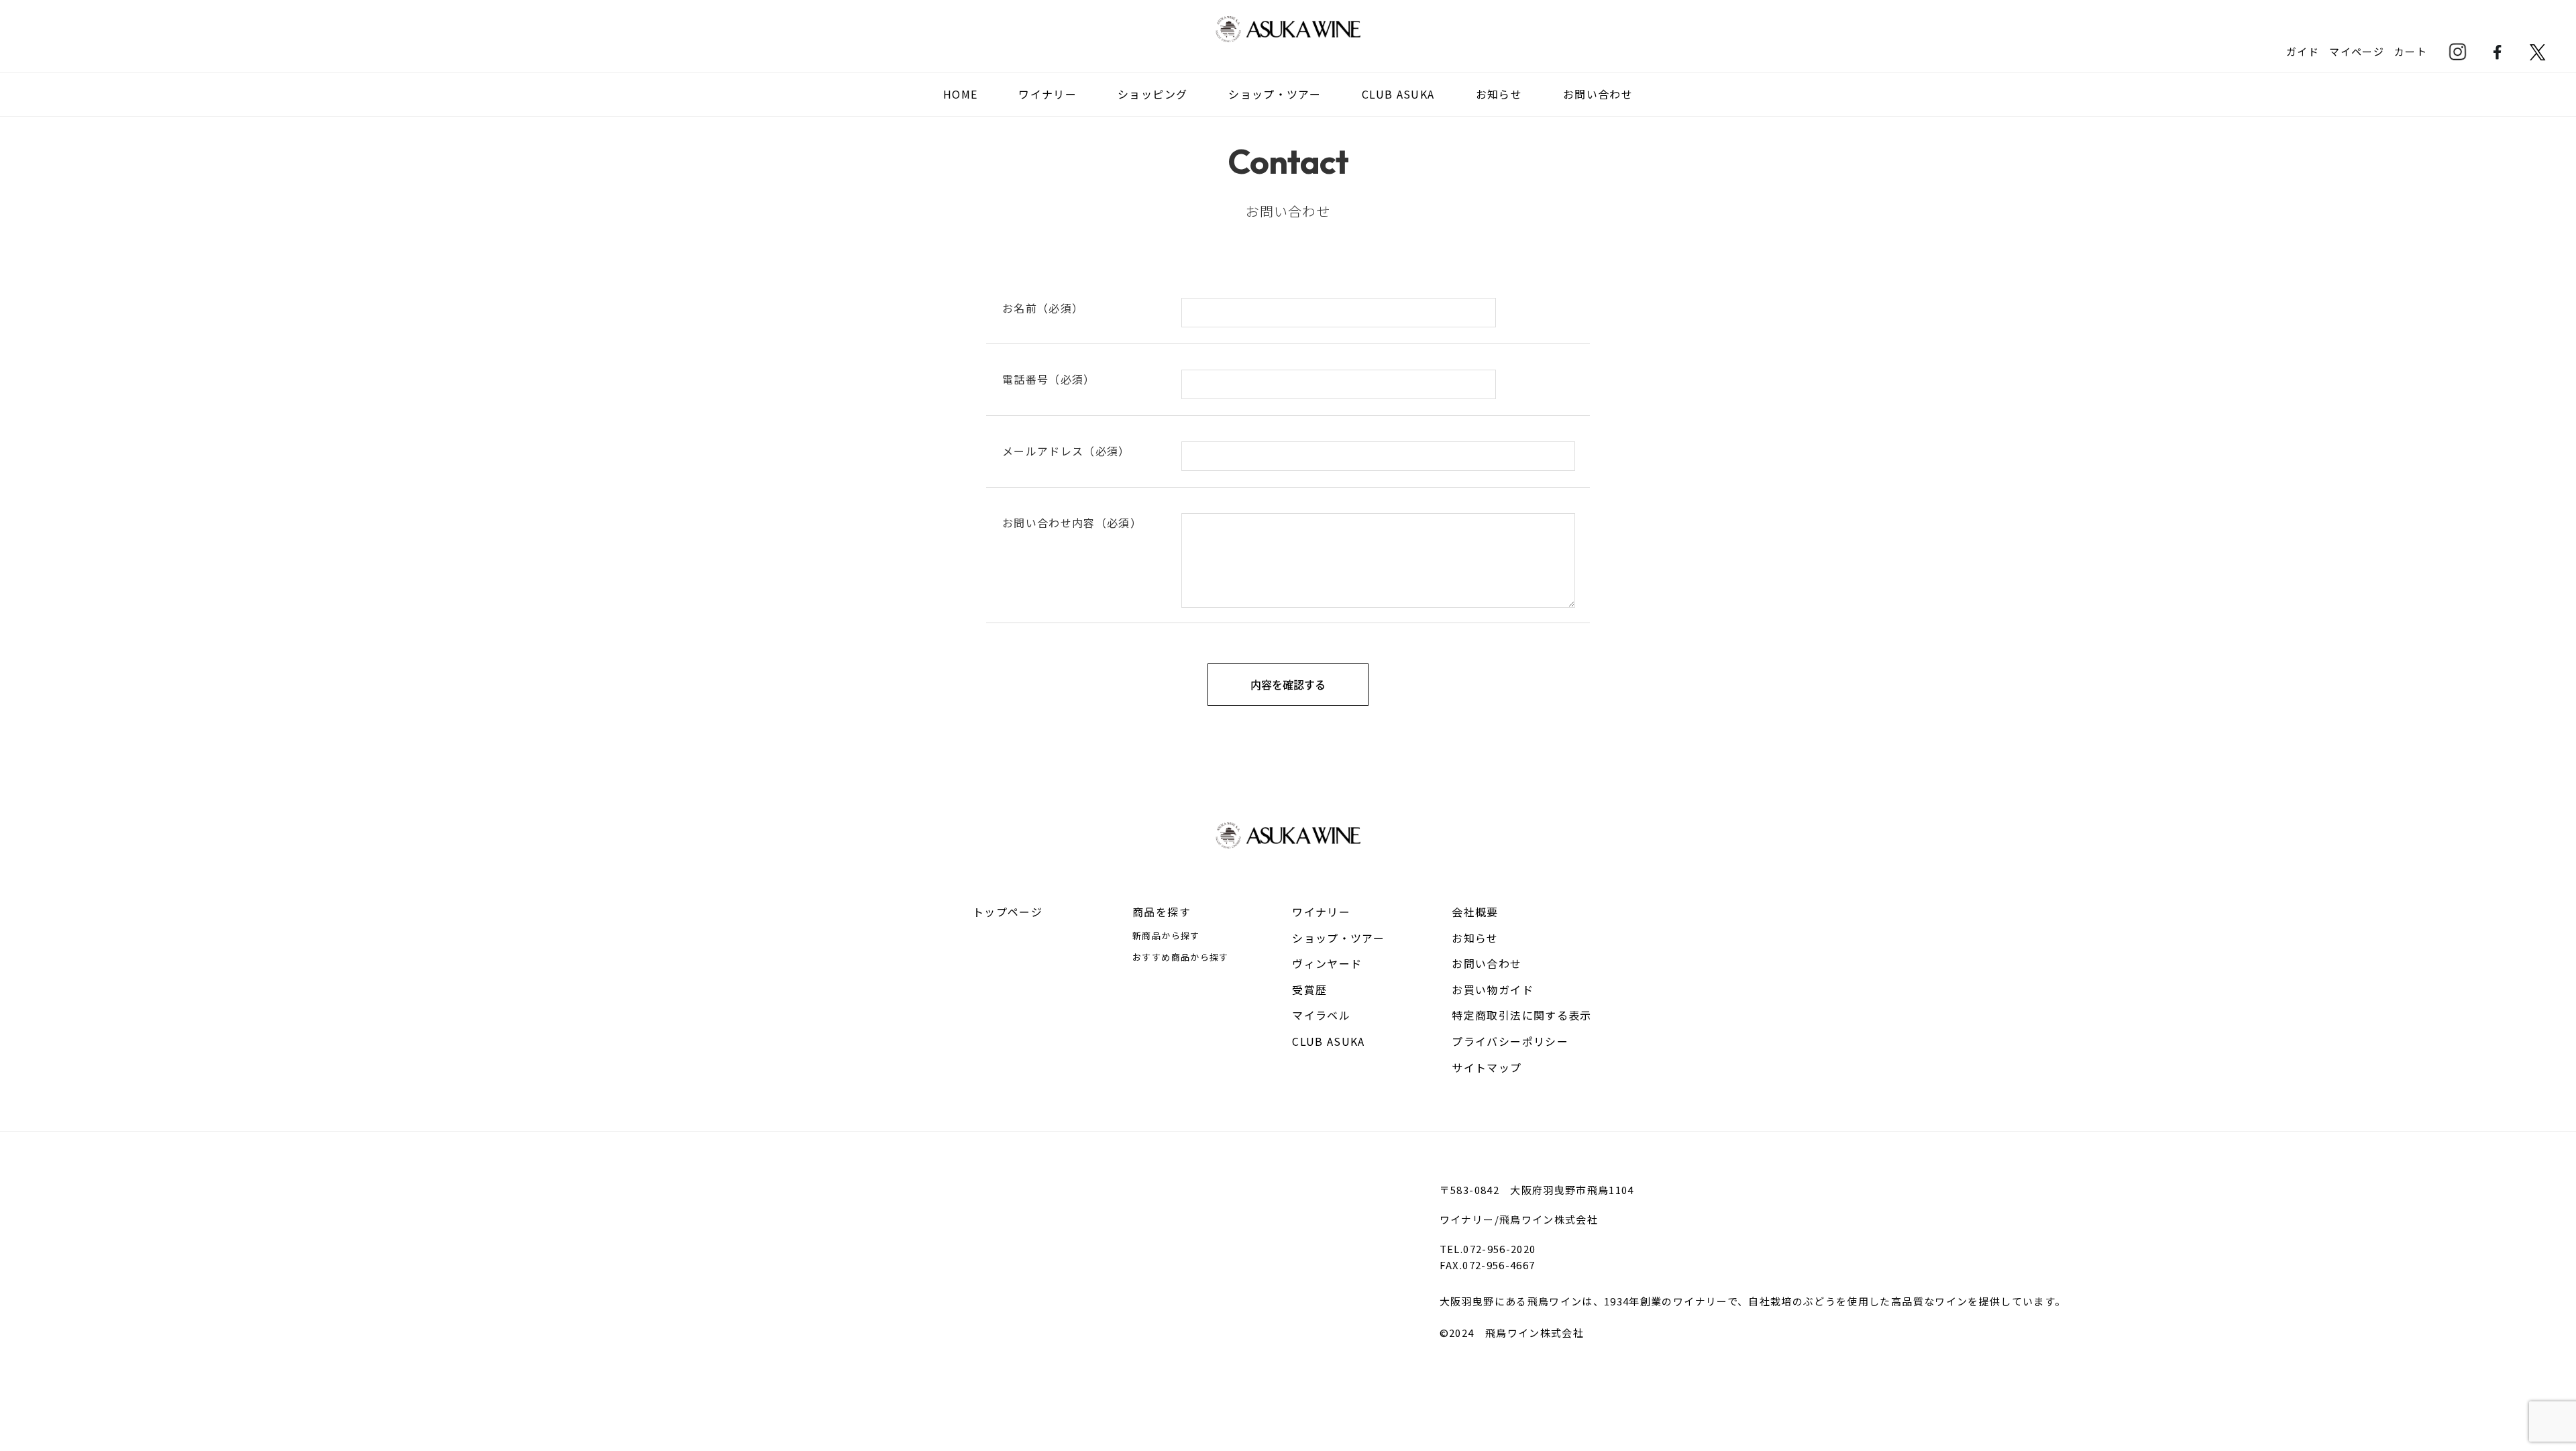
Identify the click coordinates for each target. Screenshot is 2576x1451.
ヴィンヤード (1327, 963)
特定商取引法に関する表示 (1521, 1015)
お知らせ (1499, 94)
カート (2411, 51)
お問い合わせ (1598, 94)
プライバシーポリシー (1510, 1041)
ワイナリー (1321, 912)
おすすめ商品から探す (1181, 957)
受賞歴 (1309, 989)
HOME (960, 94)
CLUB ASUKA (1398, 94)
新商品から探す (1166, 935)
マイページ (2357, 51)
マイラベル (1321, 1015)
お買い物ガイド (1492, 989)
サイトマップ (1487, 1067)
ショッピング (1152, 94)
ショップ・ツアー (1275, 94)
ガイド (2303, 51)
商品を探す (1162, 912)
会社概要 (1475, 912)
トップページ (1008, 912)
